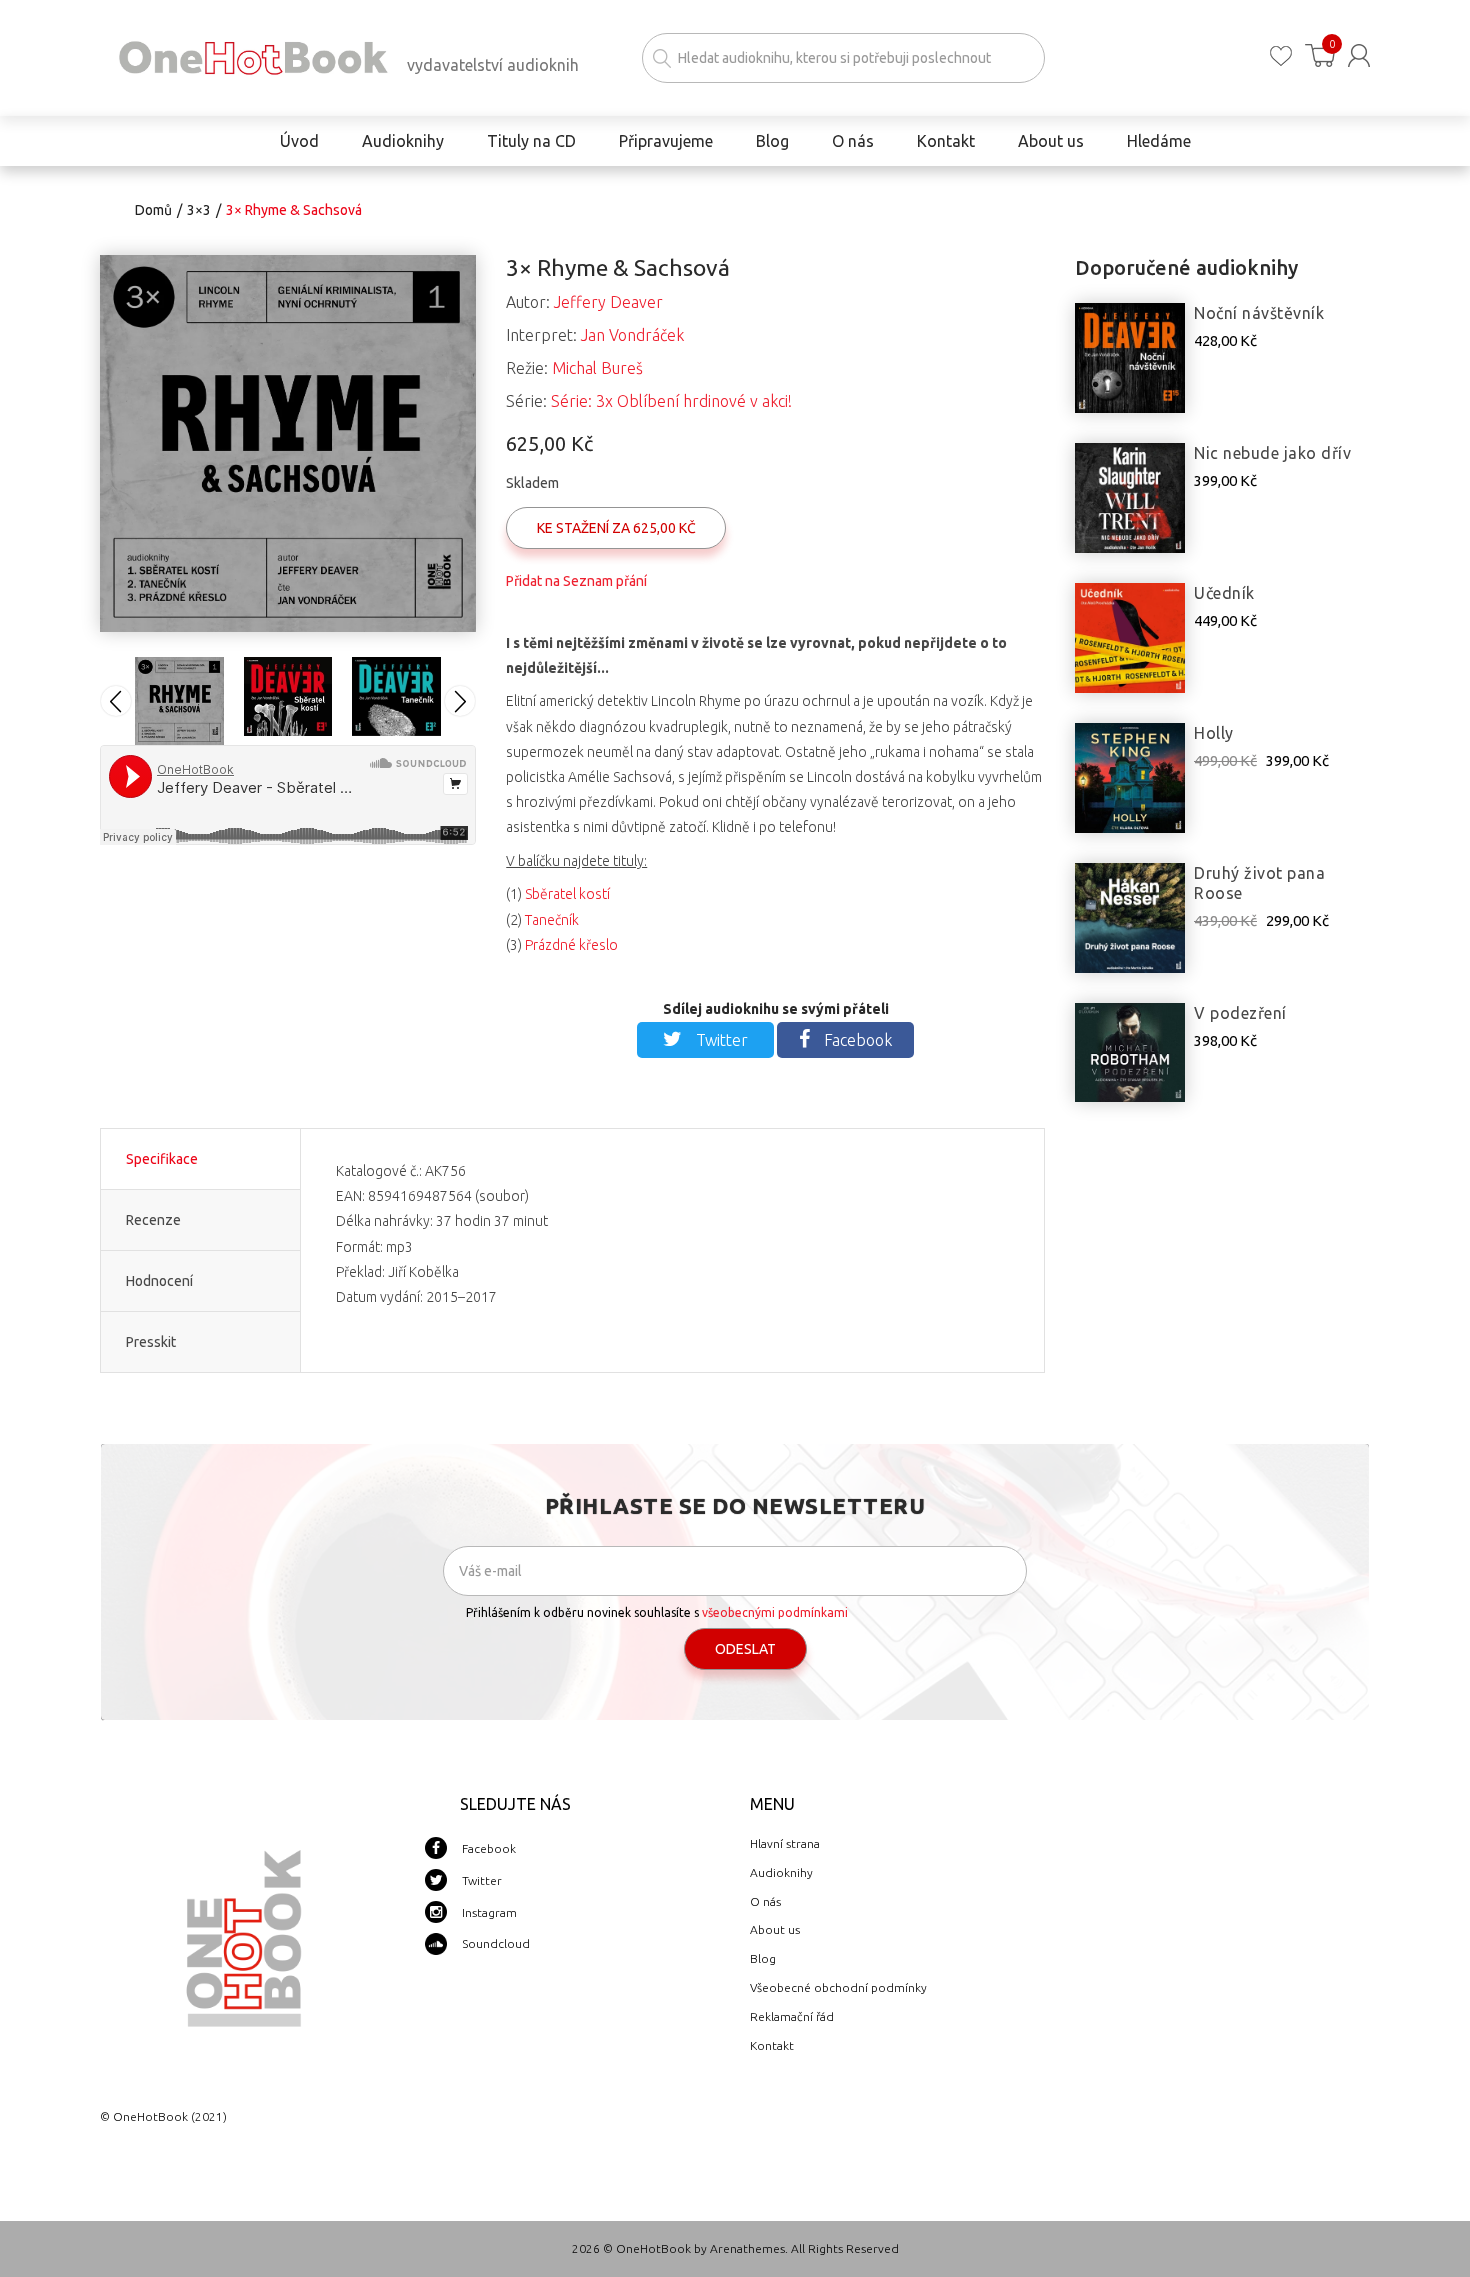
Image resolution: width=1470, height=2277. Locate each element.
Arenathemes (747, 2248)
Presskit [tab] (151, 1342)
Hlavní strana (785, 1843)
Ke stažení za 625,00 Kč (616, 528)
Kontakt (772, 2045)
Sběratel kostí (567, 894)
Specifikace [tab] (162, 1159)
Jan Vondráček (632, 335)
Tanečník (552, 920)
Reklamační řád (792, 2016)
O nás (765, 1901)
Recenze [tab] (153, 1220)
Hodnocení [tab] (159, 1281)
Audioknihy (781, 1872)
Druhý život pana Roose (1259, 883)
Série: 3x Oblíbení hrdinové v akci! (671, 401)
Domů (153, 210)
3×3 (199, 210)
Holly (1214, 733)
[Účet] (1359, 55)
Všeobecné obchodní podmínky (838, 1987)
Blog (763, 1958)
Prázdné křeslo (571, 945)
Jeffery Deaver (608, 302)
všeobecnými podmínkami (775, 1612)
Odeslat (745, 1649)
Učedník (1224, 593)
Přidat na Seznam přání (576, 581)
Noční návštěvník (1259, 313)
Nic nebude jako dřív (1272, 453)
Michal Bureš (597, 368)
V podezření (1240, 1013)
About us (775, 1929)
